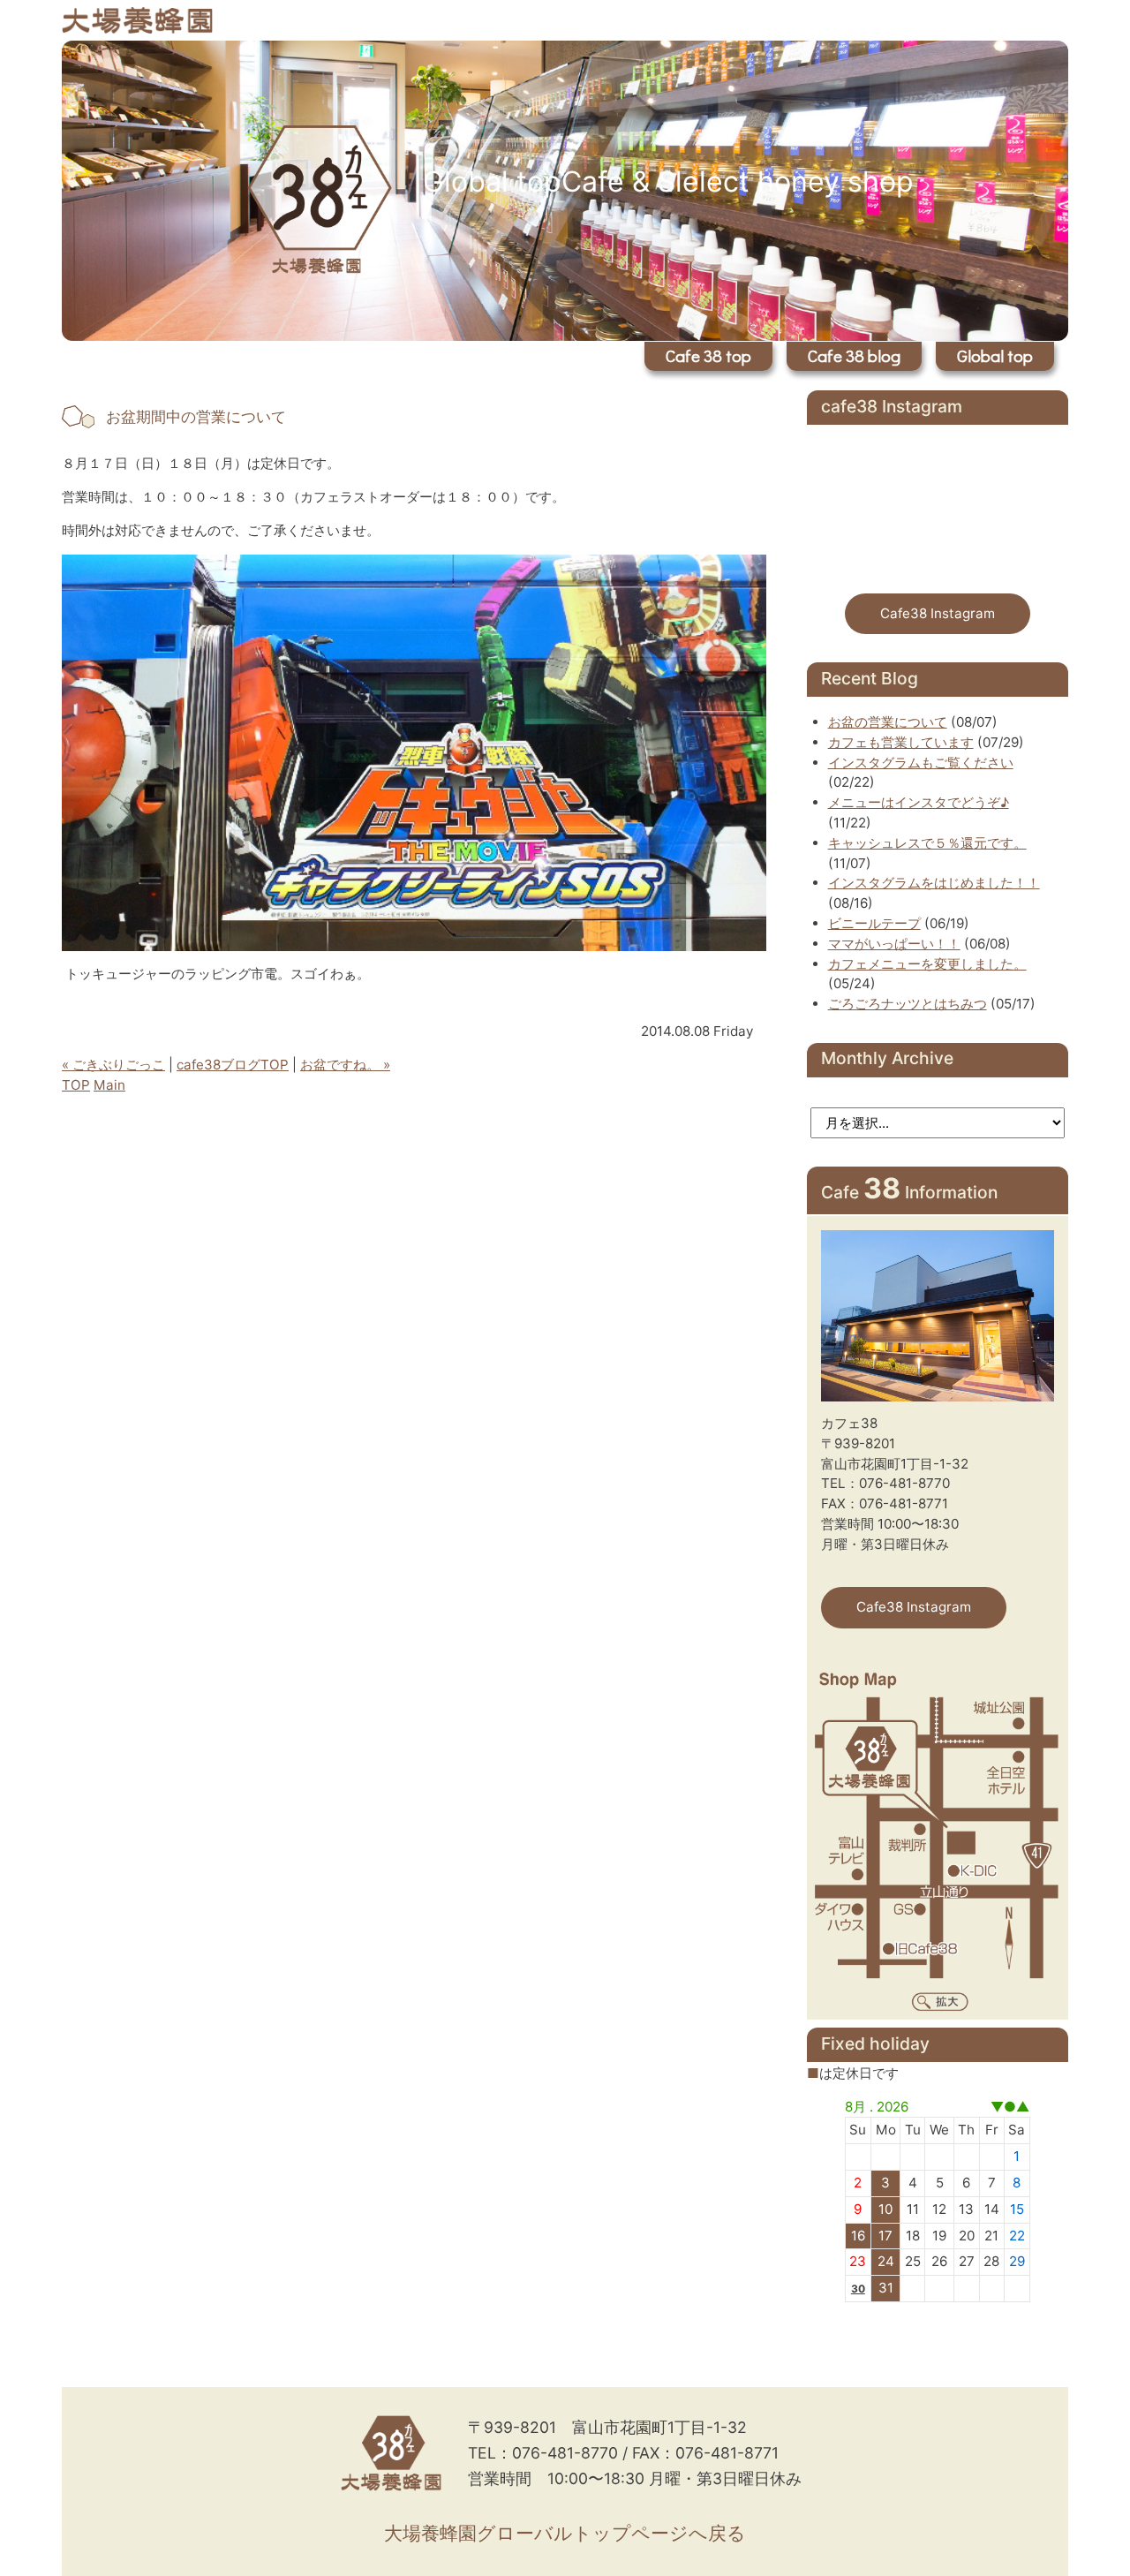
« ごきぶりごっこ (113, 1065)
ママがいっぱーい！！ (894, 944)
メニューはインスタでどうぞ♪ (919, 802)
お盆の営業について (888, 722)
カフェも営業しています (901, 742)
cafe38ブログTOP (233, 1065)
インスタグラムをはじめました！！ (934, 883)
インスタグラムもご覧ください (921, 763)
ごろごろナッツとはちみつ (908, 1004)
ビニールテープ (874, 923)
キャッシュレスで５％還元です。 (927, 843)
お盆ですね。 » (345, 1065)
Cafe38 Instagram (938, 613)
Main (109, 1085)
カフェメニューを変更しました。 (927, 964)
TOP (76, 1085)
